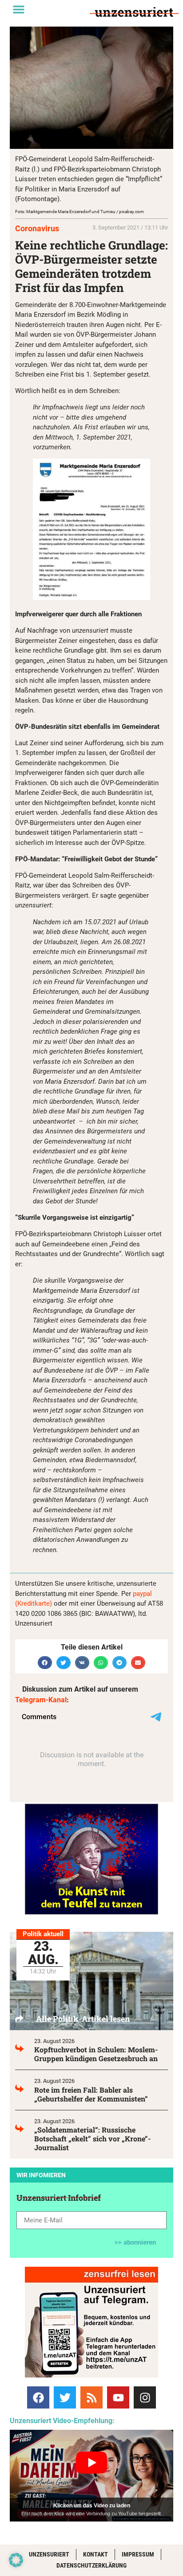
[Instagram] (145, 2397)
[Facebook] (38, 2397)
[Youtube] (118, 2397)
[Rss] (91, 2397)
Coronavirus (37, 228)
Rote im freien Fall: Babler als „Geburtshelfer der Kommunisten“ (91, 2094)
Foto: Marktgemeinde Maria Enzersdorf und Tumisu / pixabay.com (80, 212)
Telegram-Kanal (41, 1700)
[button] (19, 9)
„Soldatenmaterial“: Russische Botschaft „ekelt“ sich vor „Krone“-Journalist (92, 2138)
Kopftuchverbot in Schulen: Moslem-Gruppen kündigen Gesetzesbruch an (96, 2054)
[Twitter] (65, 2397)
